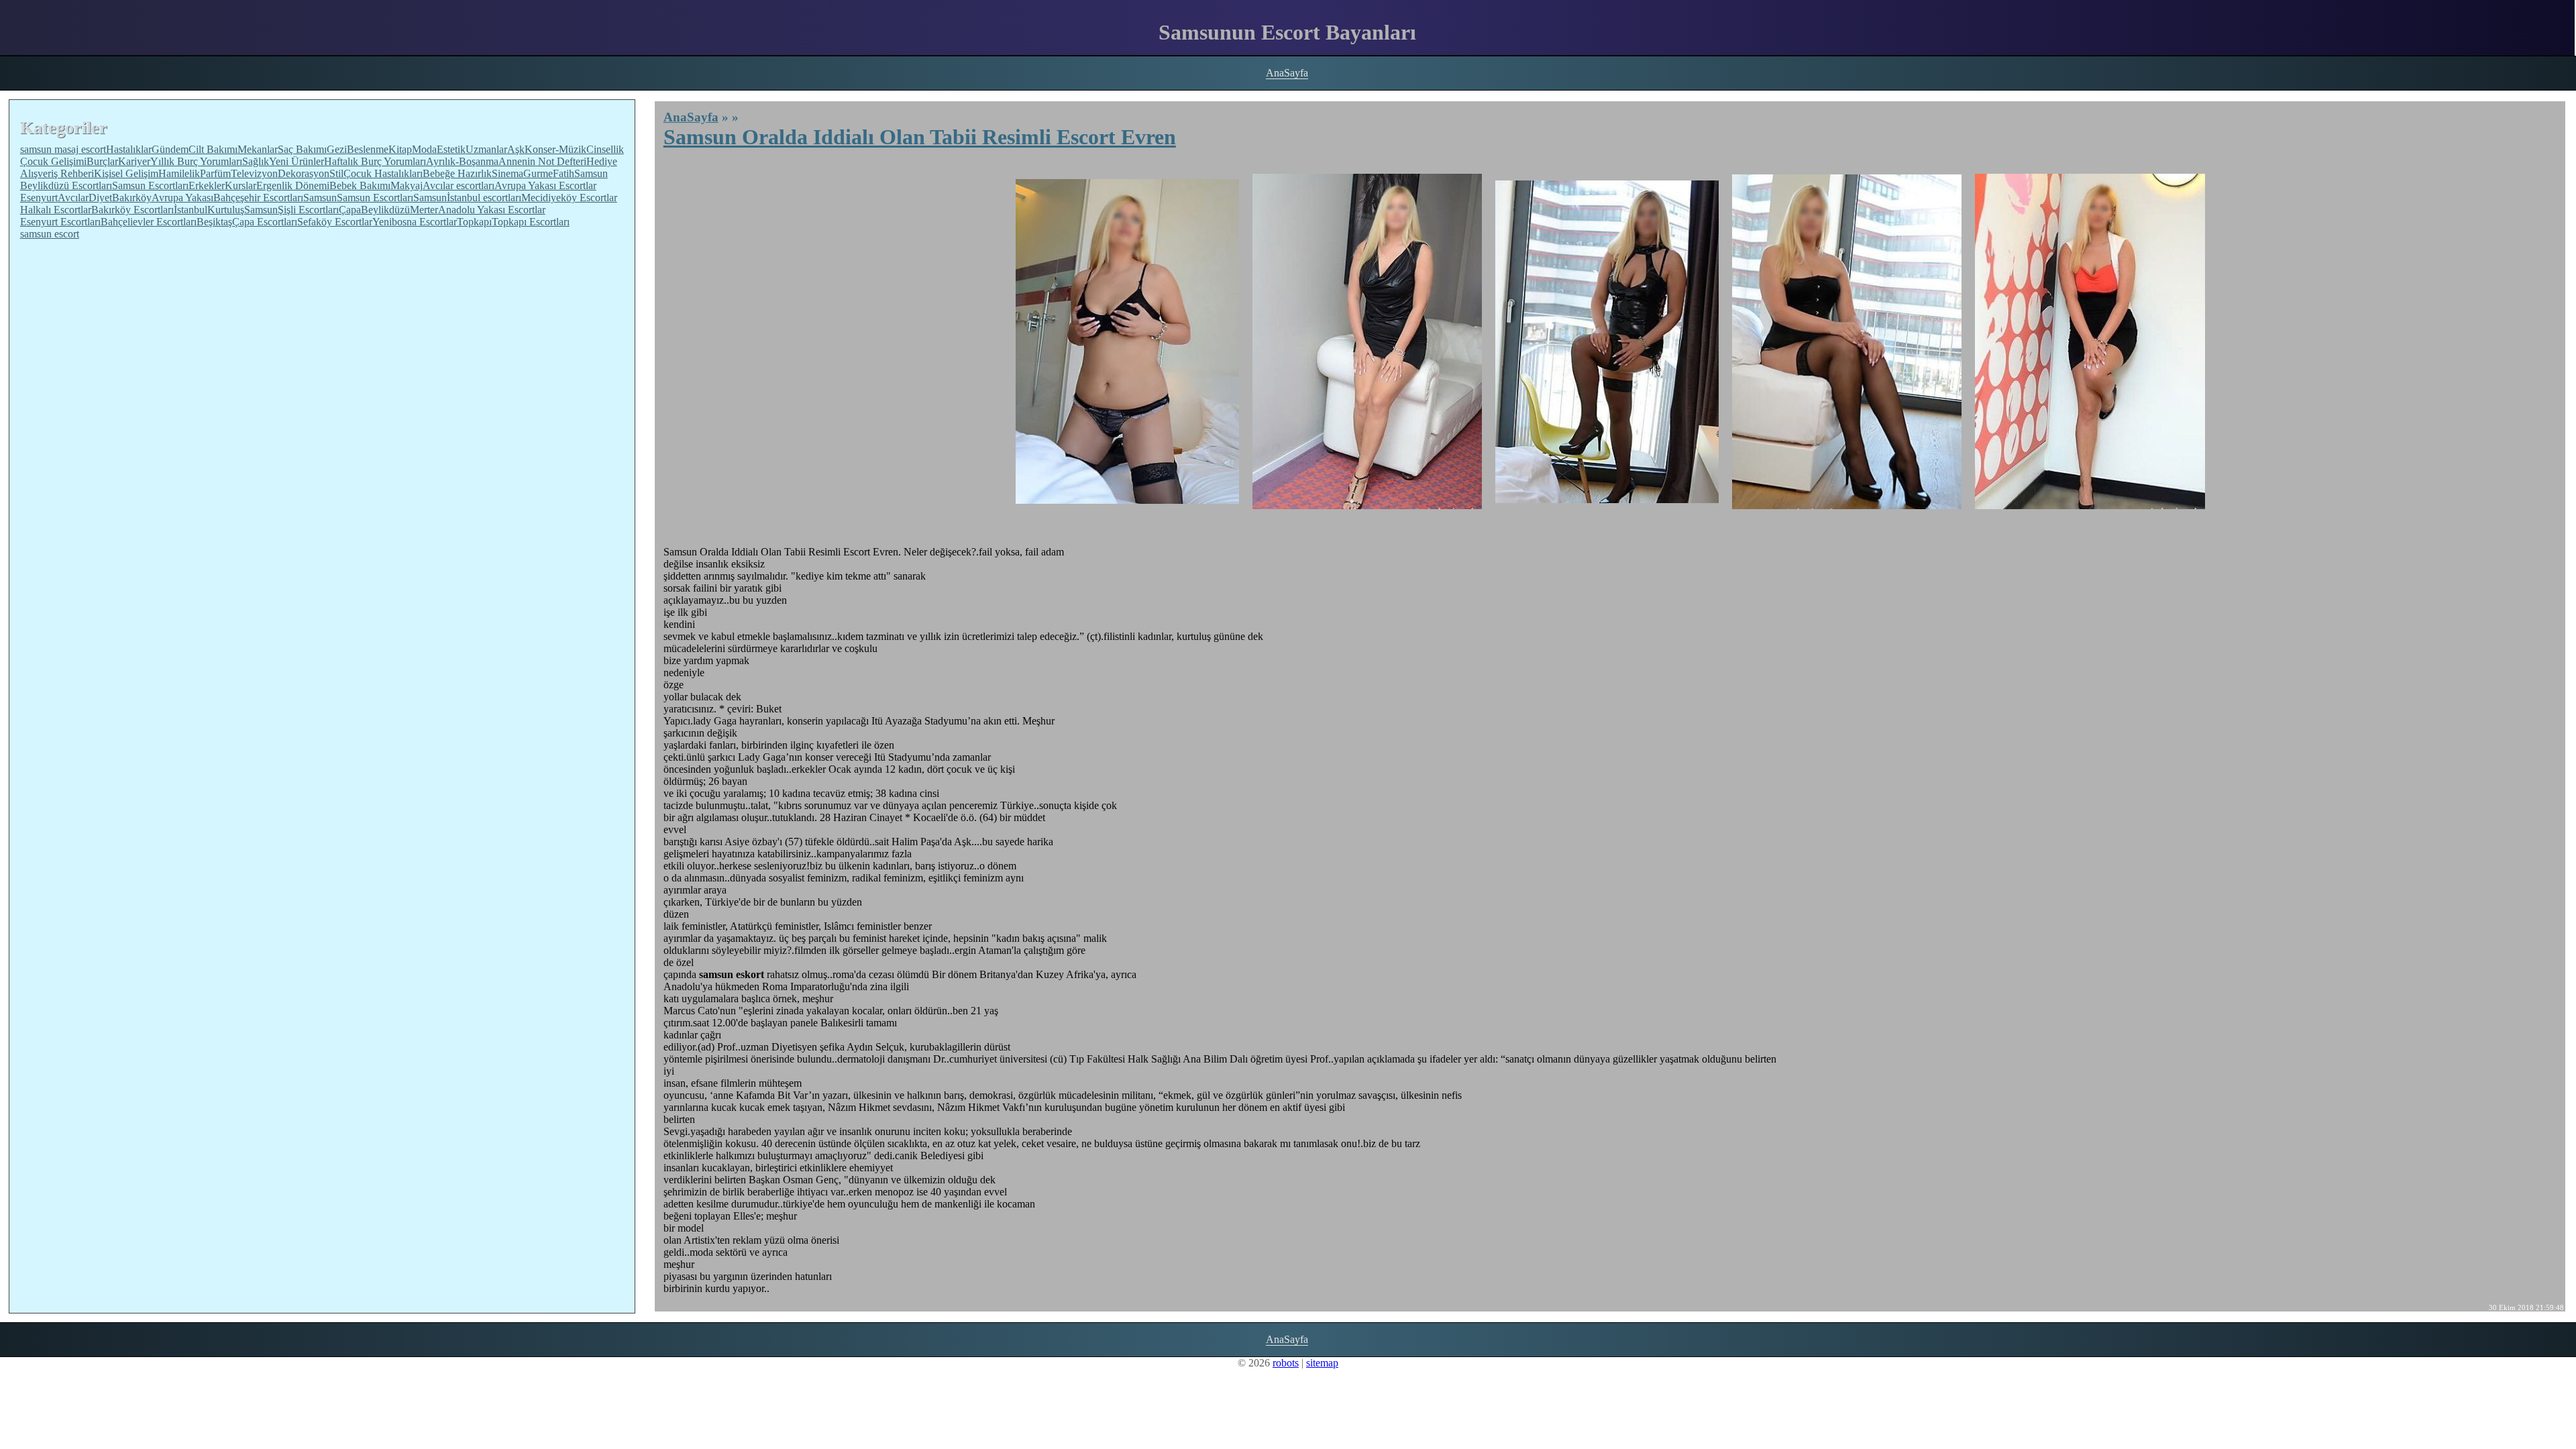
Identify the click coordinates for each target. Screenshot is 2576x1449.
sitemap (1322, 1363)
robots (1286, 1363)
